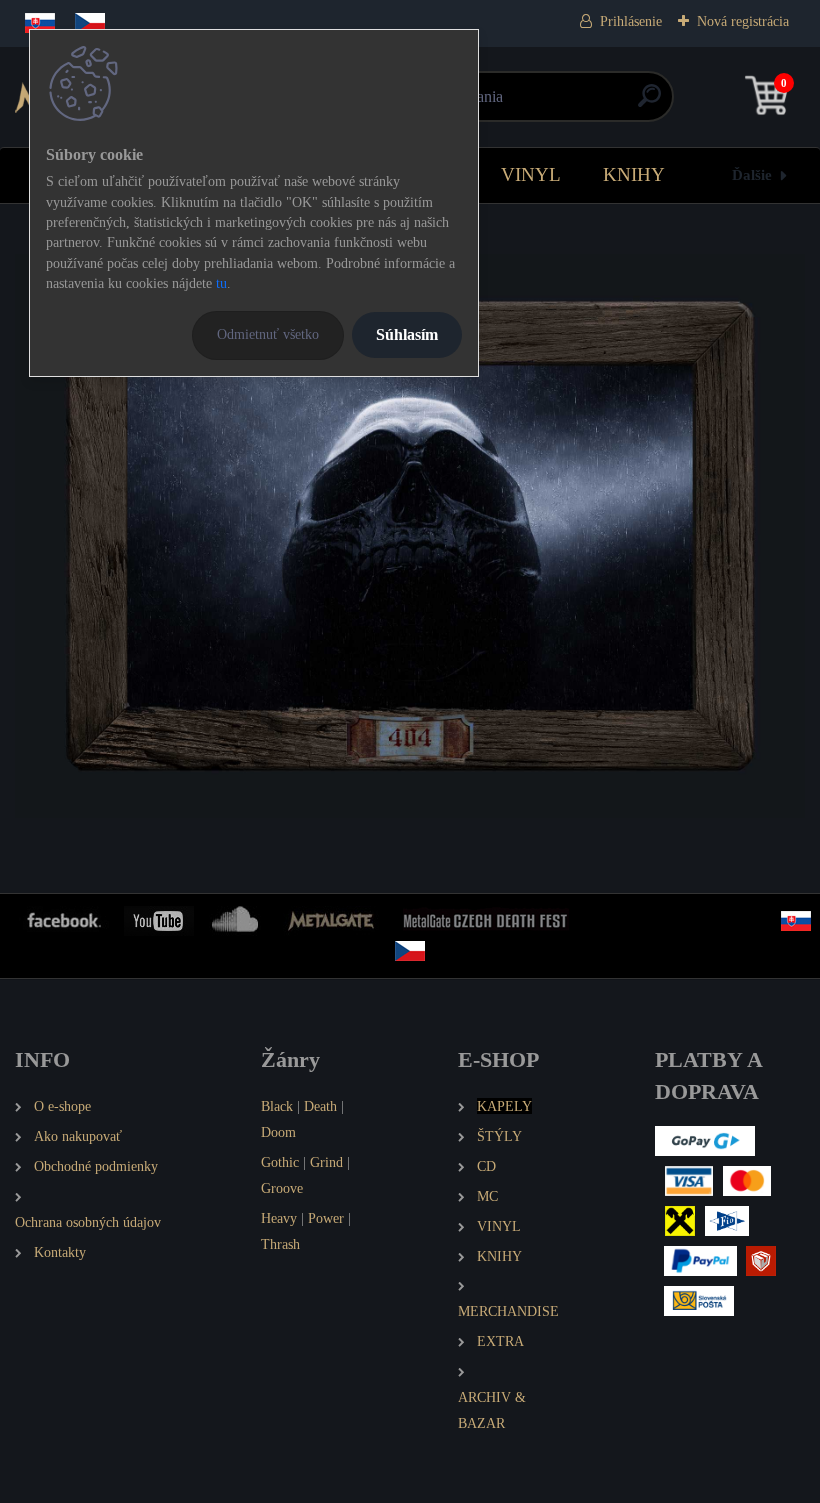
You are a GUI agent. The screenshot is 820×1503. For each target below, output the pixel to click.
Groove (282, 1188)
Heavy (279, 1218)
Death (320, 1106)
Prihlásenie (631, 21)
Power (326, 1218)
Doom (278, 1132)
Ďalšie (752, 174)
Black (277, 1106)
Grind (326, 1162)
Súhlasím (407, 334)
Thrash (280, 1244)
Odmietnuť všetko (268, 334)
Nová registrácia (743, 21)
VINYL (531, 174)
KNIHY (634, 174)
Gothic (280, 1162)
